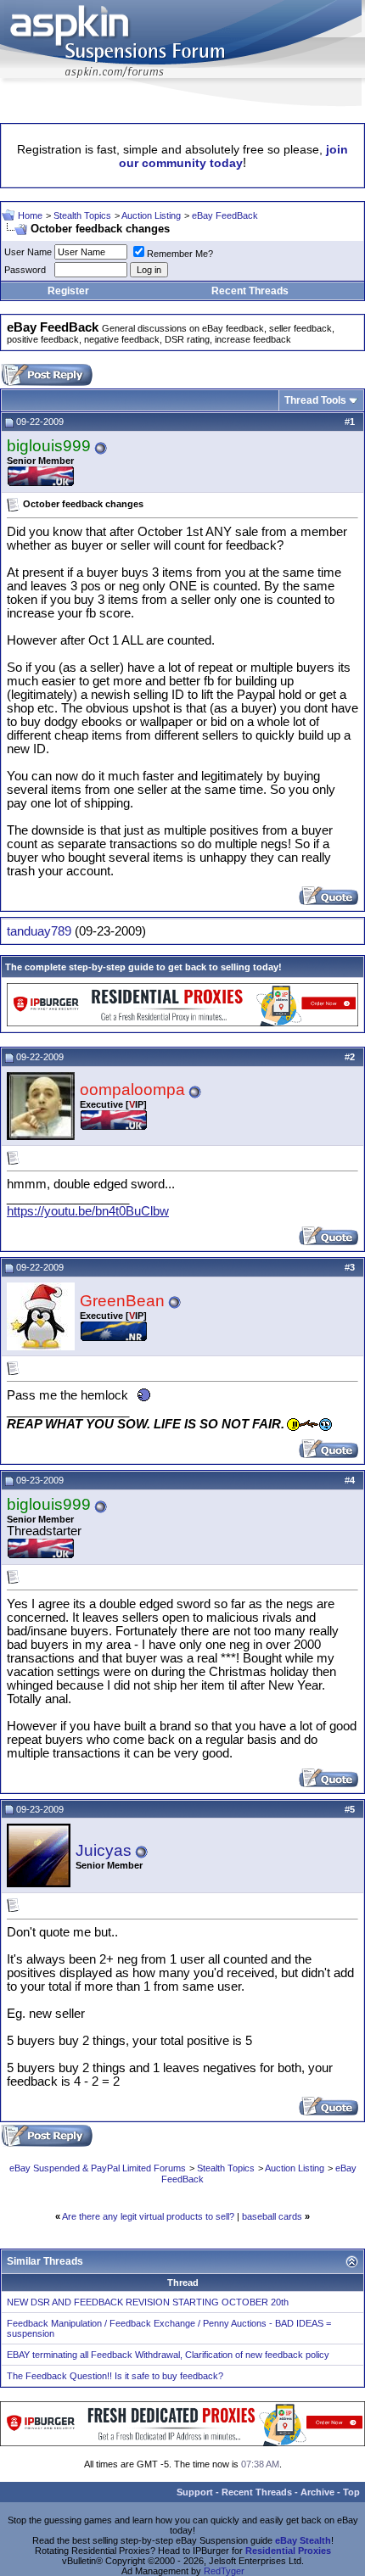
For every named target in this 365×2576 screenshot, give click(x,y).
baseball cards (272, 2216)
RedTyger (224, 2571)
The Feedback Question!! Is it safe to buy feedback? (115, 2376)
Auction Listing (151, 215)
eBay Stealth (303, 2540)
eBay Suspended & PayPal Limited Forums (98, 2168)
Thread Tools (315, 400)
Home (30, 215)
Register (68, 291)
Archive (317, 2492)
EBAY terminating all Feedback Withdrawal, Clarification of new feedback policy (168, 2355)
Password (25, 270)
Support (195, 2492)
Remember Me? (180, 254)
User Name (28, 252)
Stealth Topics (82, 215)
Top (351, 2492)
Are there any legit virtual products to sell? (148, 2216)
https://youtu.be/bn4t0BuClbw (88, 1211)
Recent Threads (250, 291)
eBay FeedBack (225, 215)
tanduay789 (39, 931)
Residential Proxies (288, 2551)
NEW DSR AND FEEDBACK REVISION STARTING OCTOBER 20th (148, 2302)
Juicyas (104, 1850)
